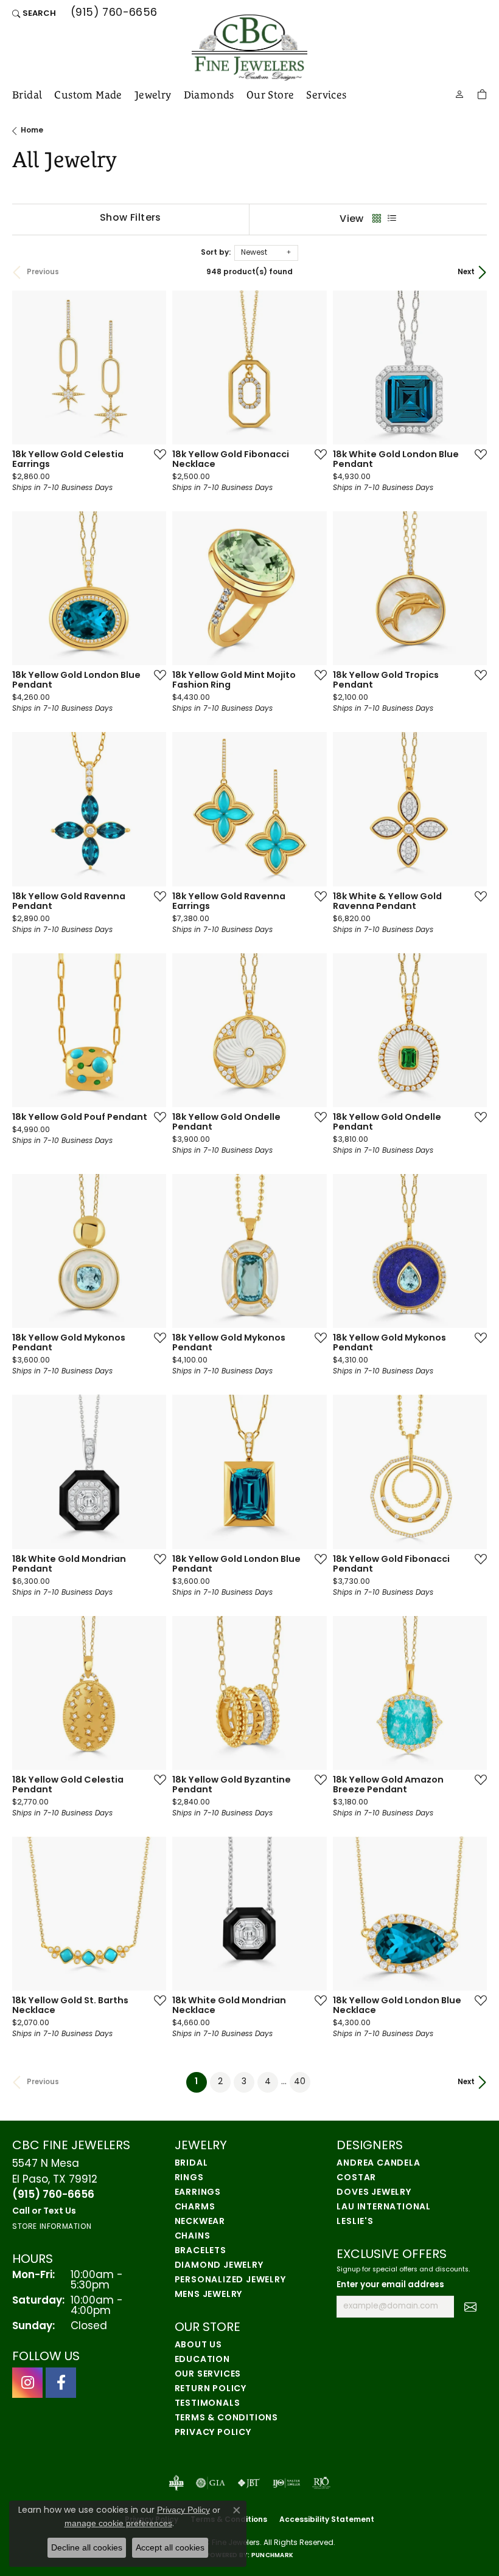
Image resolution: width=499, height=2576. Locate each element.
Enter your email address (390, 2285)
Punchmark (272, 2556)
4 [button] (268, 2082)
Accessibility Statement (327, 2520)
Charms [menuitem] (195, 2207)
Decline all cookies (87, 2547)
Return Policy (211, 2389)
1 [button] (201, 2082)
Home (32, 131)
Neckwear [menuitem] (200, 2222)
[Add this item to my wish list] (156, 454)
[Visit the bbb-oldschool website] (176, 2483)
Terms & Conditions (226, 2418)
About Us (198, 2345)
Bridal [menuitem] (191, 2163)
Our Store (270, 95)
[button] (34, 13)
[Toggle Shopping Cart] (482, 93)
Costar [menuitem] (356, 2178)
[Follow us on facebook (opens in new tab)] (61, 2383)
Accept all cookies (170, 2547)
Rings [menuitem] (189, 2178)
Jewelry (153, 95)
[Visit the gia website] (211, 2483)
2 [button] (220, 2082)
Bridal (27, 95)
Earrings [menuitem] (198, 2193)
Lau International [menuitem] (384, 2207)
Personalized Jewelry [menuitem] (230, 2280)
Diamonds (209, 95)
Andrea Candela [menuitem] (378, 2163)
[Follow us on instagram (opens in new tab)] (27, 2383)
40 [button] (300, 2082)
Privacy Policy (213, 2433)
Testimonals (208, 2404)
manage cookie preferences (118, 2523)
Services (326, 95)
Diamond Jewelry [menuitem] (219, 2266)
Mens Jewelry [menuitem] (209, 2295)
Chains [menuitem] (193, 2236)
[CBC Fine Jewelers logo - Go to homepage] (249, 48)
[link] (113, 13)
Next (466, 272)
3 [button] (244, 2082)
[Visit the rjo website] (321, 2483)
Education (202, 2360)
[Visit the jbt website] (249, 2483)
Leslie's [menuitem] (355, 2222)
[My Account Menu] (459, 93)
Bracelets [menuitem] (201, 2251)
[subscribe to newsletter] (470, 2307)
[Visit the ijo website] (286, 2483)
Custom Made (88, 95)
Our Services (208, 2374)
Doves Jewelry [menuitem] (374, 2193)
